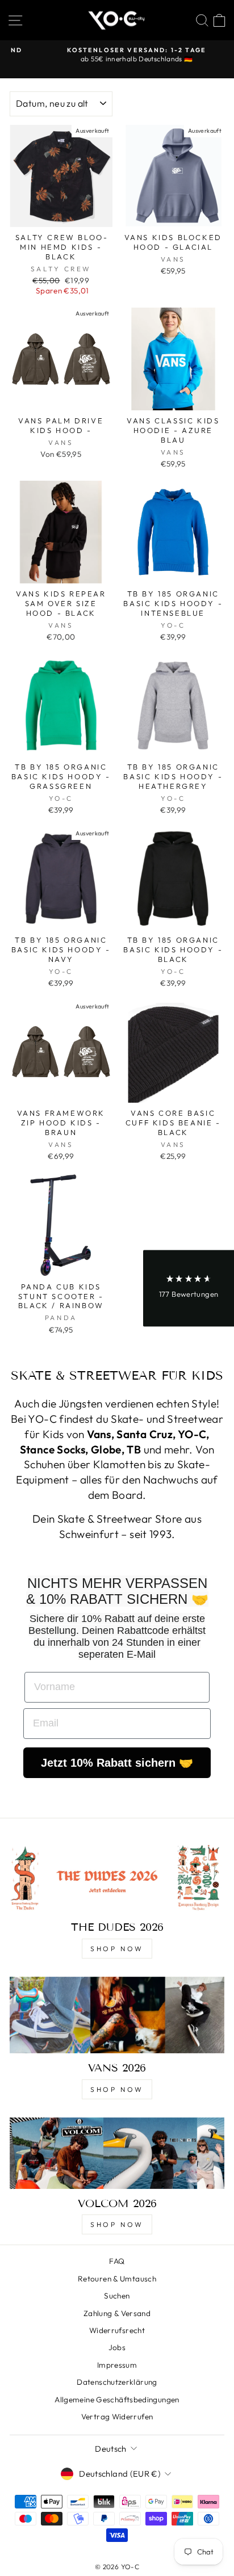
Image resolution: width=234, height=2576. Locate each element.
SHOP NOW (117, 1949)
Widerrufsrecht (117, 2330)
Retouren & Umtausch (117, 2279)
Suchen (117, 2296)
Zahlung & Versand (117, 2313)
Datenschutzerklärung (117, 2382)
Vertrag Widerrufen (117, 2417)
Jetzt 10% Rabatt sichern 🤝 (117, 1763)
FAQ (117, 2261)
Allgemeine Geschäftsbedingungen (117, 2399)
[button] (189, 1288)
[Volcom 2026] (117, 2153)
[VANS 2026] (117, 2015)
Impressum (117, 2365)
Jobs (117, 2347)
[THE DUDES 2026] (117, 1877)
